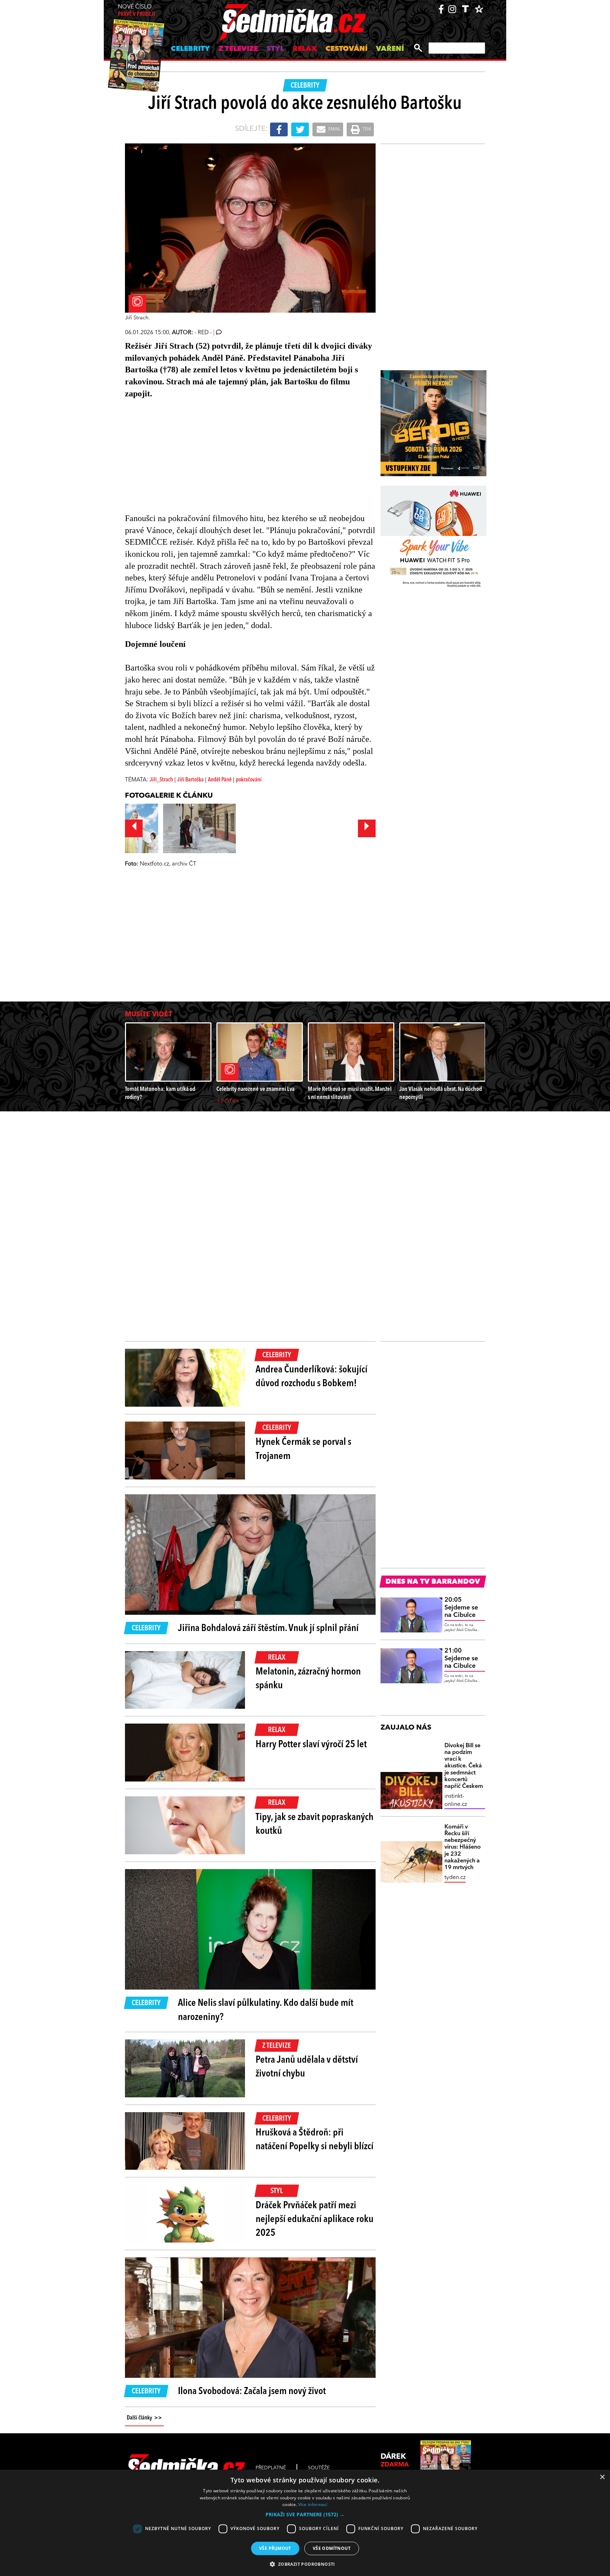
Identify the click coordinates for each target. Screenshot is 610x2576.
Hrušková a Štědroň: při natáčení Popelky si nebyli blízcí (315, 2140)
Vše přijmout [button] (275, 2548)
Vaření (390, 49)
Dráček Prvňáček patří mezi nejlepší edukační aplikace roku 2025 (315, 2220)
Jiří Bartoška (190, 780)
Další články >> (144, 2418)
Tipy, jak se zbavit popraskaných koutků (315, 1824)
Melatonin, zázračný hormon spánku (308, 1679)
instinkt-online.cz (456, 1800)
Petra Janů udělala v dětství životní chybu (307, 2067)
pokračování (249, 780)
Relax (305, 49)
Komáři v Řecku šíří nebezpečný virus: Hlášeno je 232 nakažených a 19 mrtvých (463, 1847)
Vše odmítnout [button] (332, 2548)
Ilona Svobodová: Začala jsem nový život (252, 2392)
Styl (275, 49)
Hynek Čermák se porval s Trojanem (303, 1449)
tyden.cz (455, 1878)
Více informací (313, 2504)
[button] (305, 2515)
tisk (366, 129)
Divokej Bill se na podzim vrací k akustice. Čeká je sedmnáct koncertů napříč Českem (464, 1766)
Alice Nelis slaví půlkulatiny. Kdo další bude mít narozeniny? (266, 2010)
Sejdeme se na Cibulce (461, 1608)
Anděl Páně (220, 780)
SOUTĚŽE (319, 2468)
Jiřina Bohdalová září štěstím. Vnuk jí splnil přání (268, 1629)
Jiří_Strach (161, 780)
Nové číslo (136, 11)
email (334, 129)
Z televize (238, 49)
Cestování (346, 49)
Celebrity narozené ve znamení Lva (255, 1089)
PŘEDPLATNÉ (271, 2468)
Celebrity (190, 49)
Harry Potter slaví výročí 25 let (311, 1745)
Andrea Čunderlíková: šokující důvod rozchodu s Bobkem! (312, 1377)
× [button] (602, 2477)
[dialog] (305, 2523)
